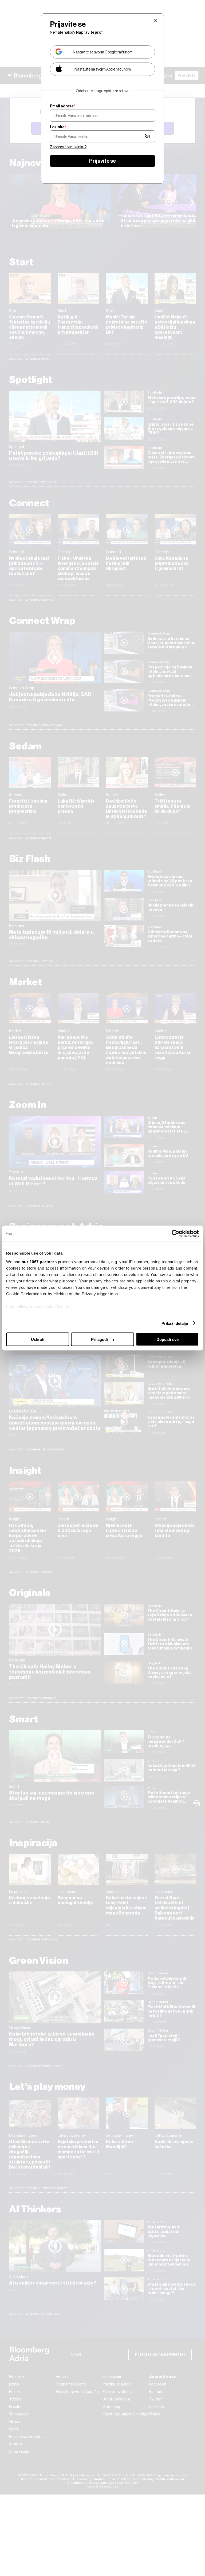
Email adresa (62, 106)
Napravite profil (90, 32)
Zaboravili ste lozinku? (68, 147)
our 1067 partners (39, 1261)
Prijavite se (102, 161)
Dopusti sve (167, 1339)
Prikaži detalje (175, 1323)
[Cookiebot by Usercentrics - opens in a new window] (176, 1234)
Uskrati (38, 1339)
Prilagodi (99, 1339)
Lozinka (58, 127)
